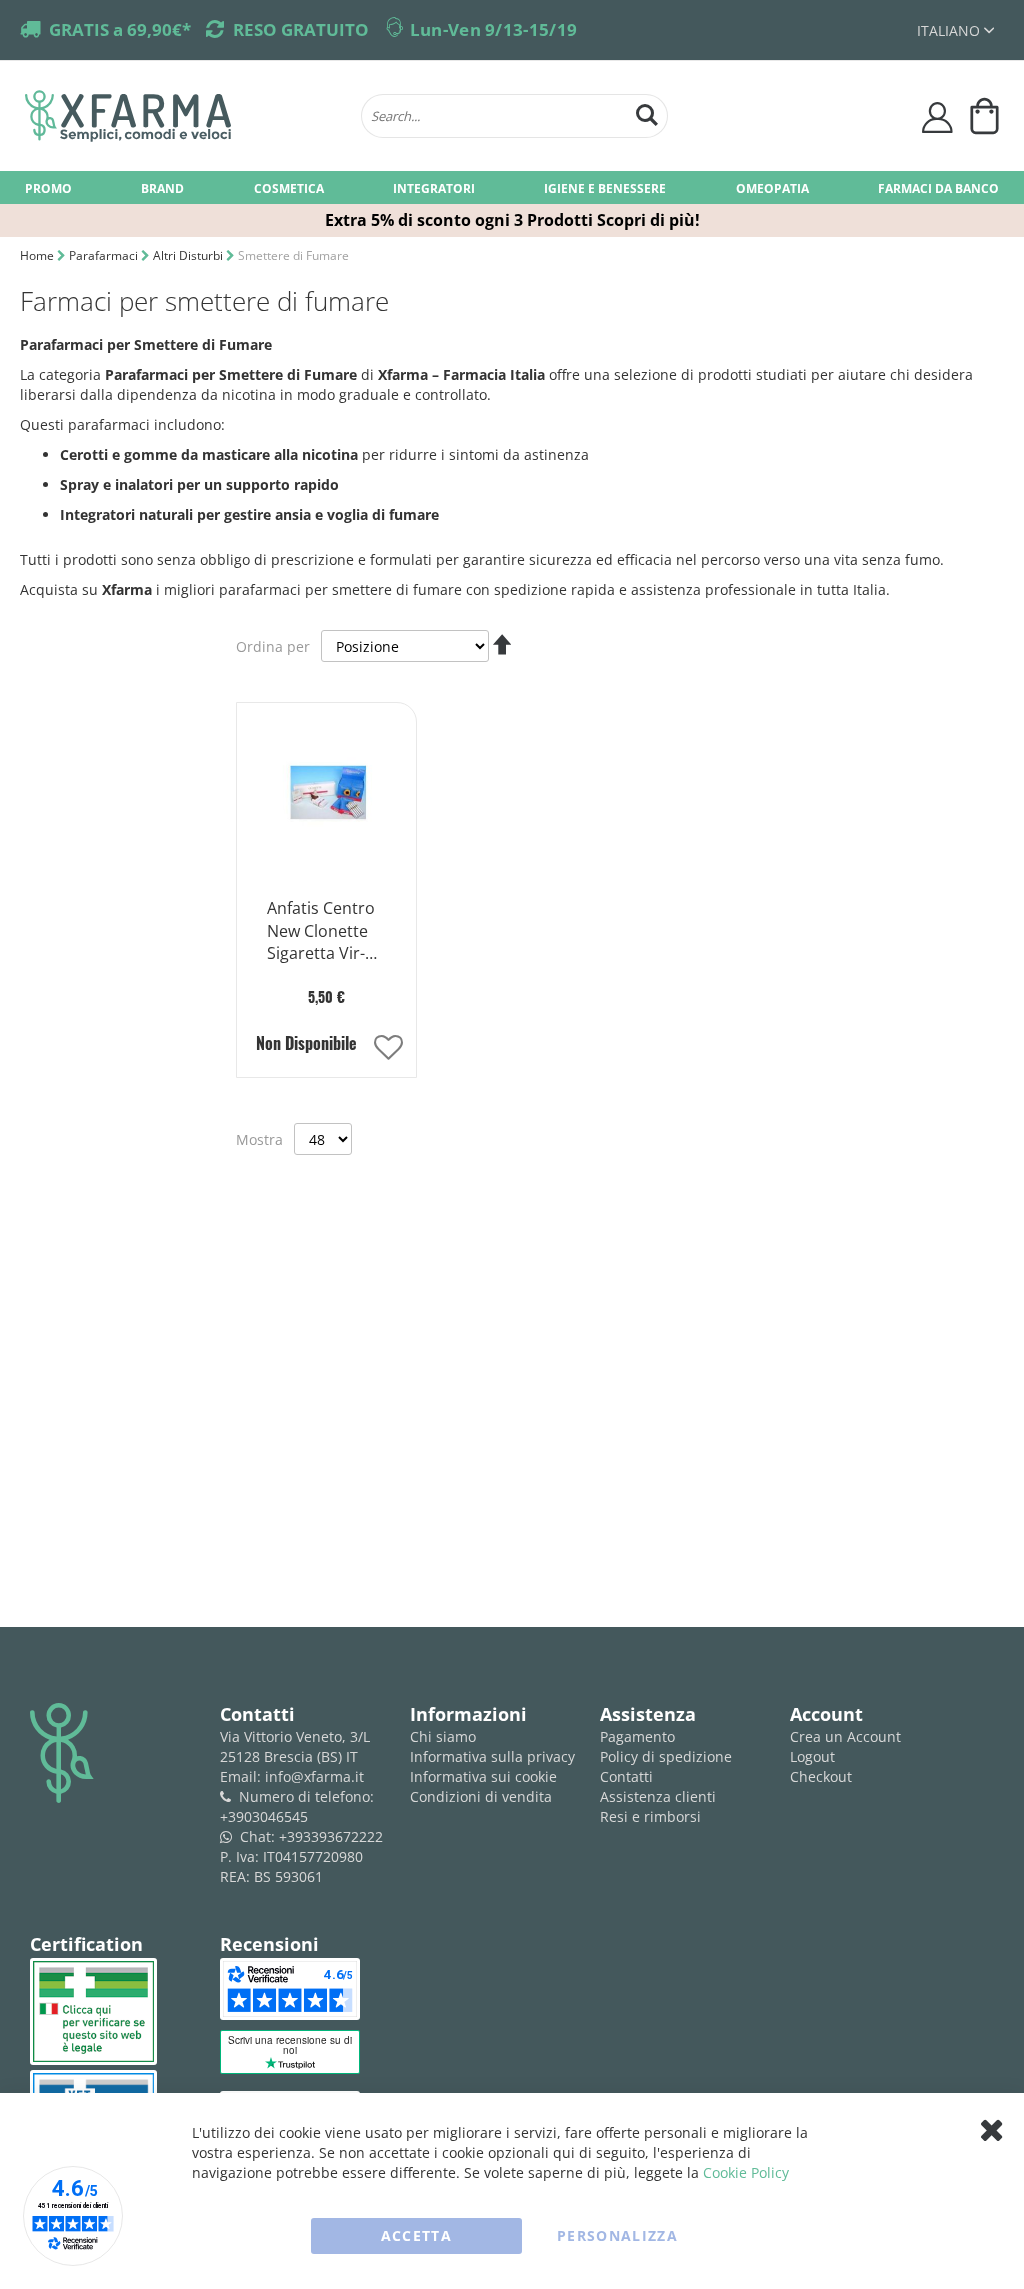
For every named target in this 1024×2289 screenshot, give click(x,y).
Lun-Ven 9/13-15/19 (493, 29)
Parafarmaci (105, 255)
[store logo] (183, 116)
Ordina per (273, 646)
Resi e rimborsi (650, 1816)
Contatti (626, 1776)
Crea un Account (845, 1736)
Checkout (821, 1776)
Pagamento (637, 1736)
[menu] (512, 187)
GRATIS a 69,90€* (120, 29)
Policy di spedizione (666, 1756)
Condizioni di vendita (481, 1796)
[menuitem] (48, 187)
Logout (812, 1756)
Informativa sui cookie (483, 1776)
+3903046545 (264, 1816)
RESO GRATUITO (301, 29)
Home (38, 255)
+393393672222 (331, 1836)
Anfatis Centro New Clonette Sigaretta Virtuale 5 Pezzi (321, 932)
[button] (955, 30)
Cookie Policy (746, 2172)
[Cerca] (647, 112)
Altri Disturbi (189, 255)
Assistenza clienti (658, 1796)
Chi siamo (443, 1736)
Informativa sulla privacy (492, 1756)
